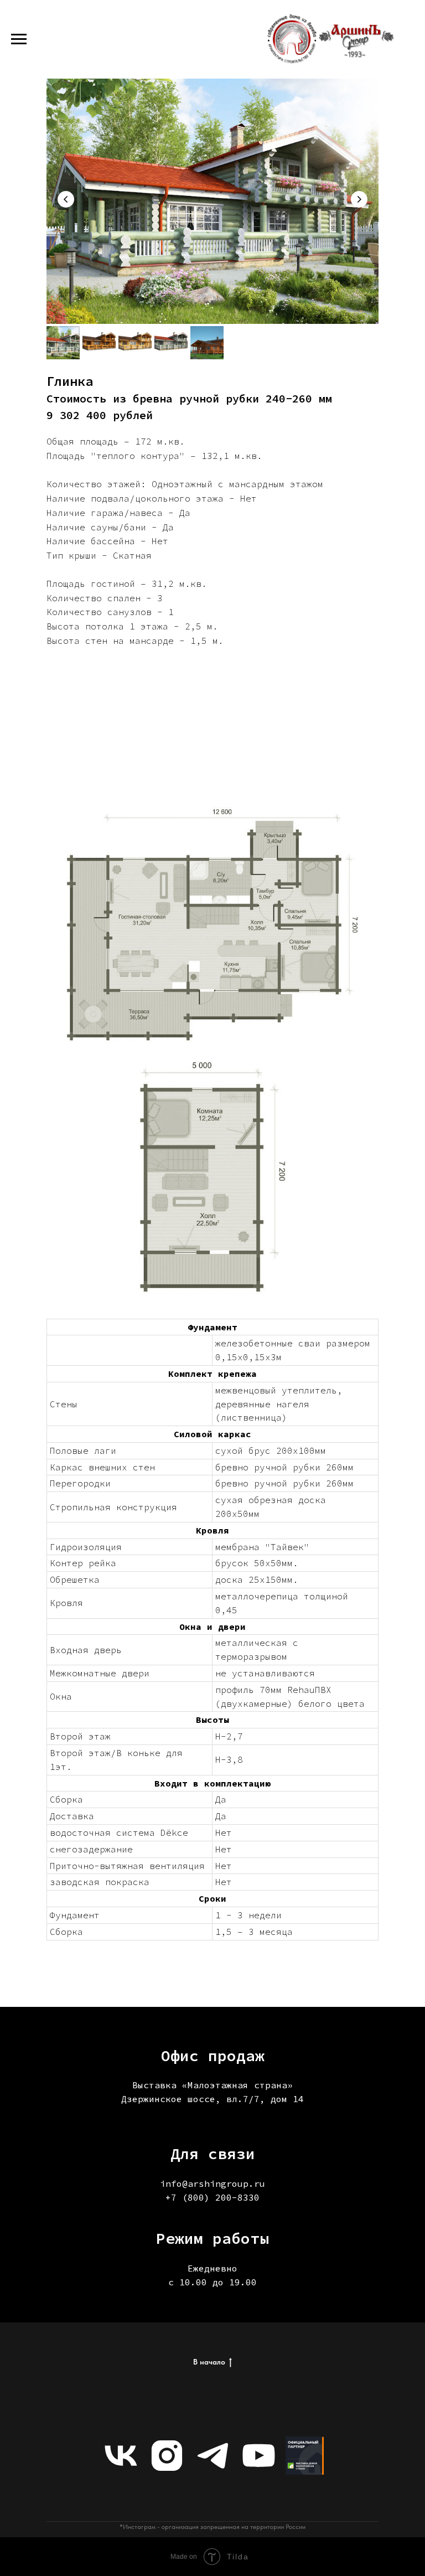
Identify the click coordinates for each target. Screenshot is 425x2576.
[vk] (121, 2456)
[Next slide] (359, 199)
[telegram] (213, 2456)
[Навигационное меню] (19, 39)
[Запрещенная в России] (167, 2456)
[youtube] (259, 2456)
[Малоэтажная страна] (305, 2456)
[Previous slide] (66, 199)
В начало (209, 2362)
